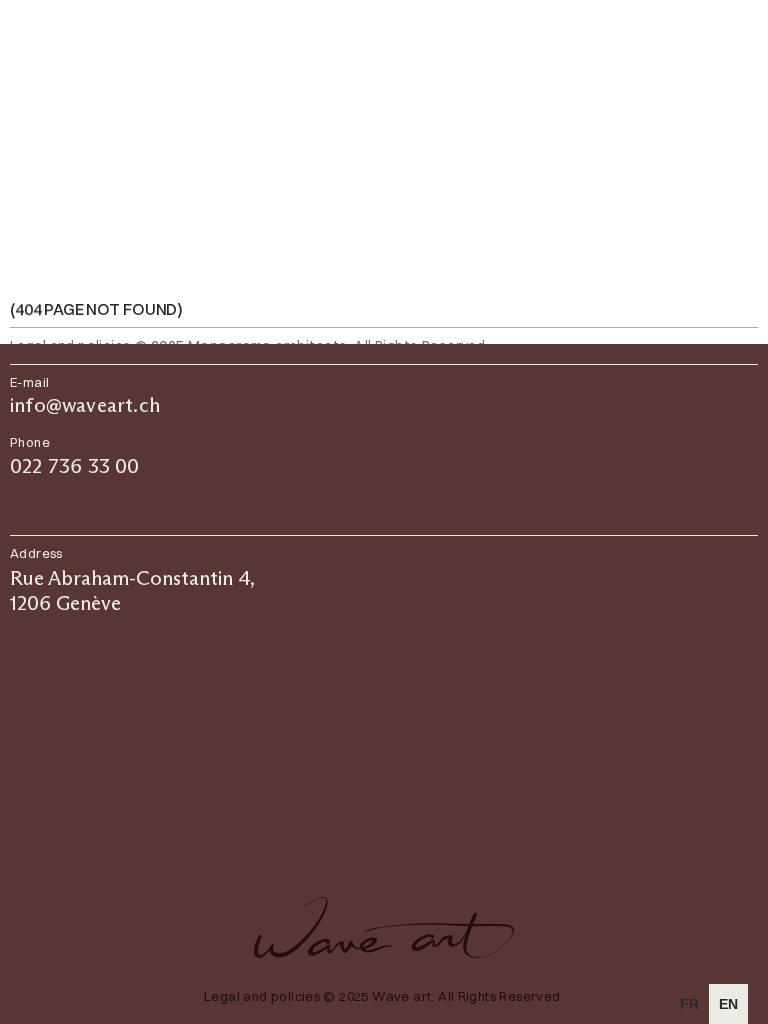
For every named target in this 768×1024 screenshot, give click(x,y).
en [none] (728, 1004)
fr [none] (689, 1004)
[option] (689, 1004)
